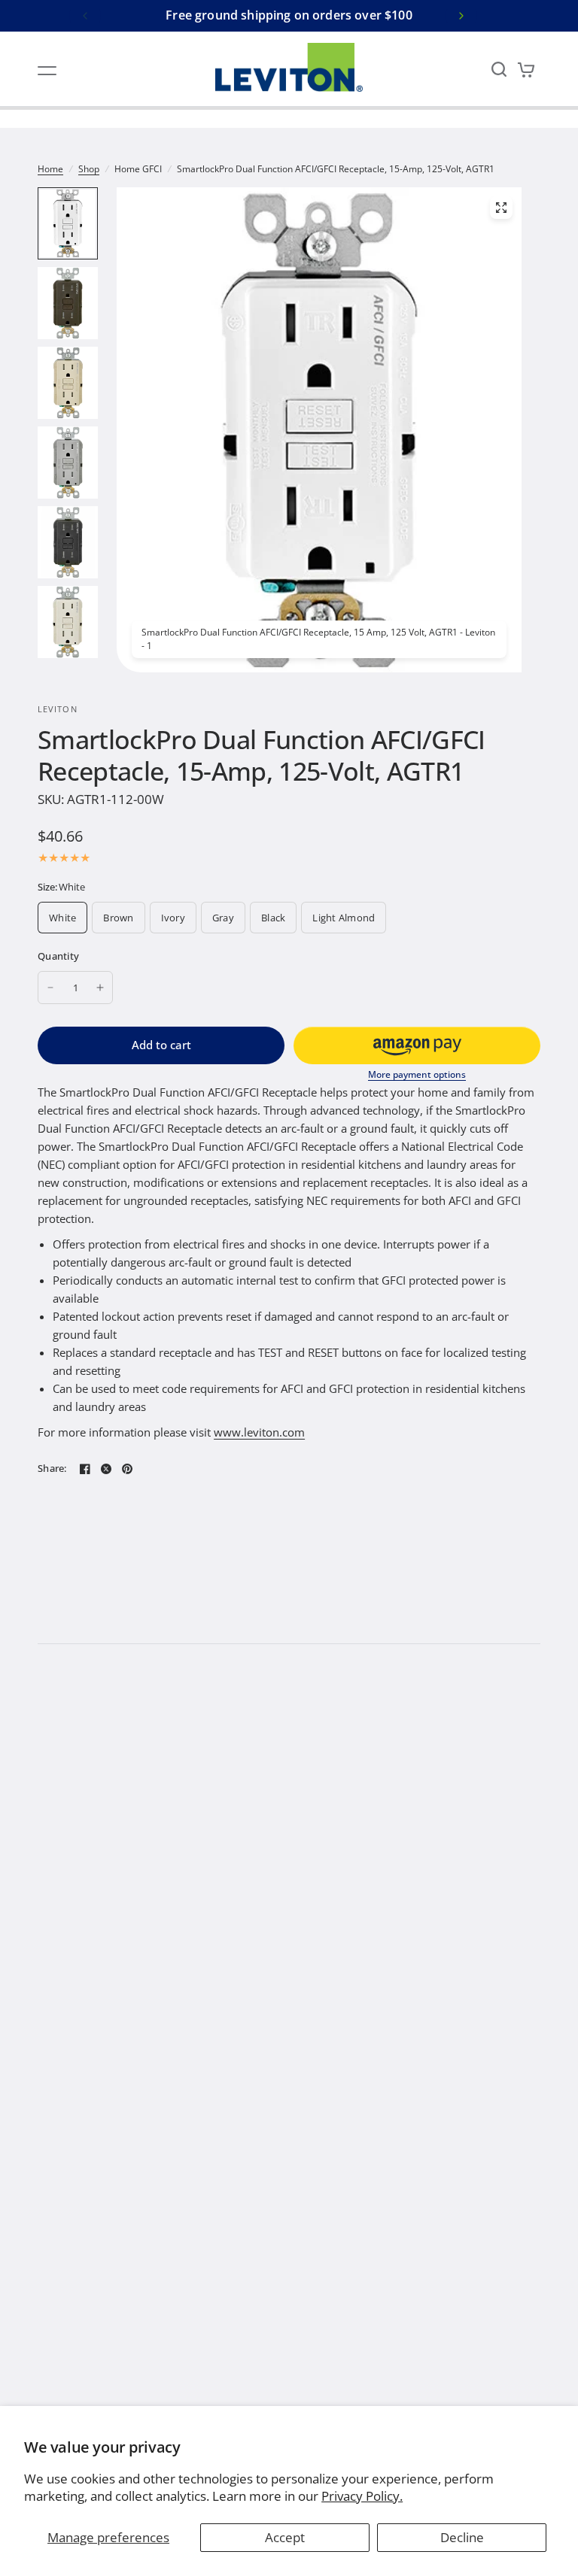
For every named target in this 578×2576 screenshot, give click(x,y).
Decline (462, 2537)
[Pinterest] (127, 1469)
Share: (52, 1469)
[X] (106, 1469)
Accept (285, 2537)
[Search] (499, 69)
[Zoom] (501, 208)
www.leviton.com (259, 1432)
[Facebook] (85, 1469)
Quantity (58, 956)
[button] (417, 1045)
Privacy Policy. (362, 2496)
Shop (89, 169)
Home (50, 169)
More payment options (417, 1075)
